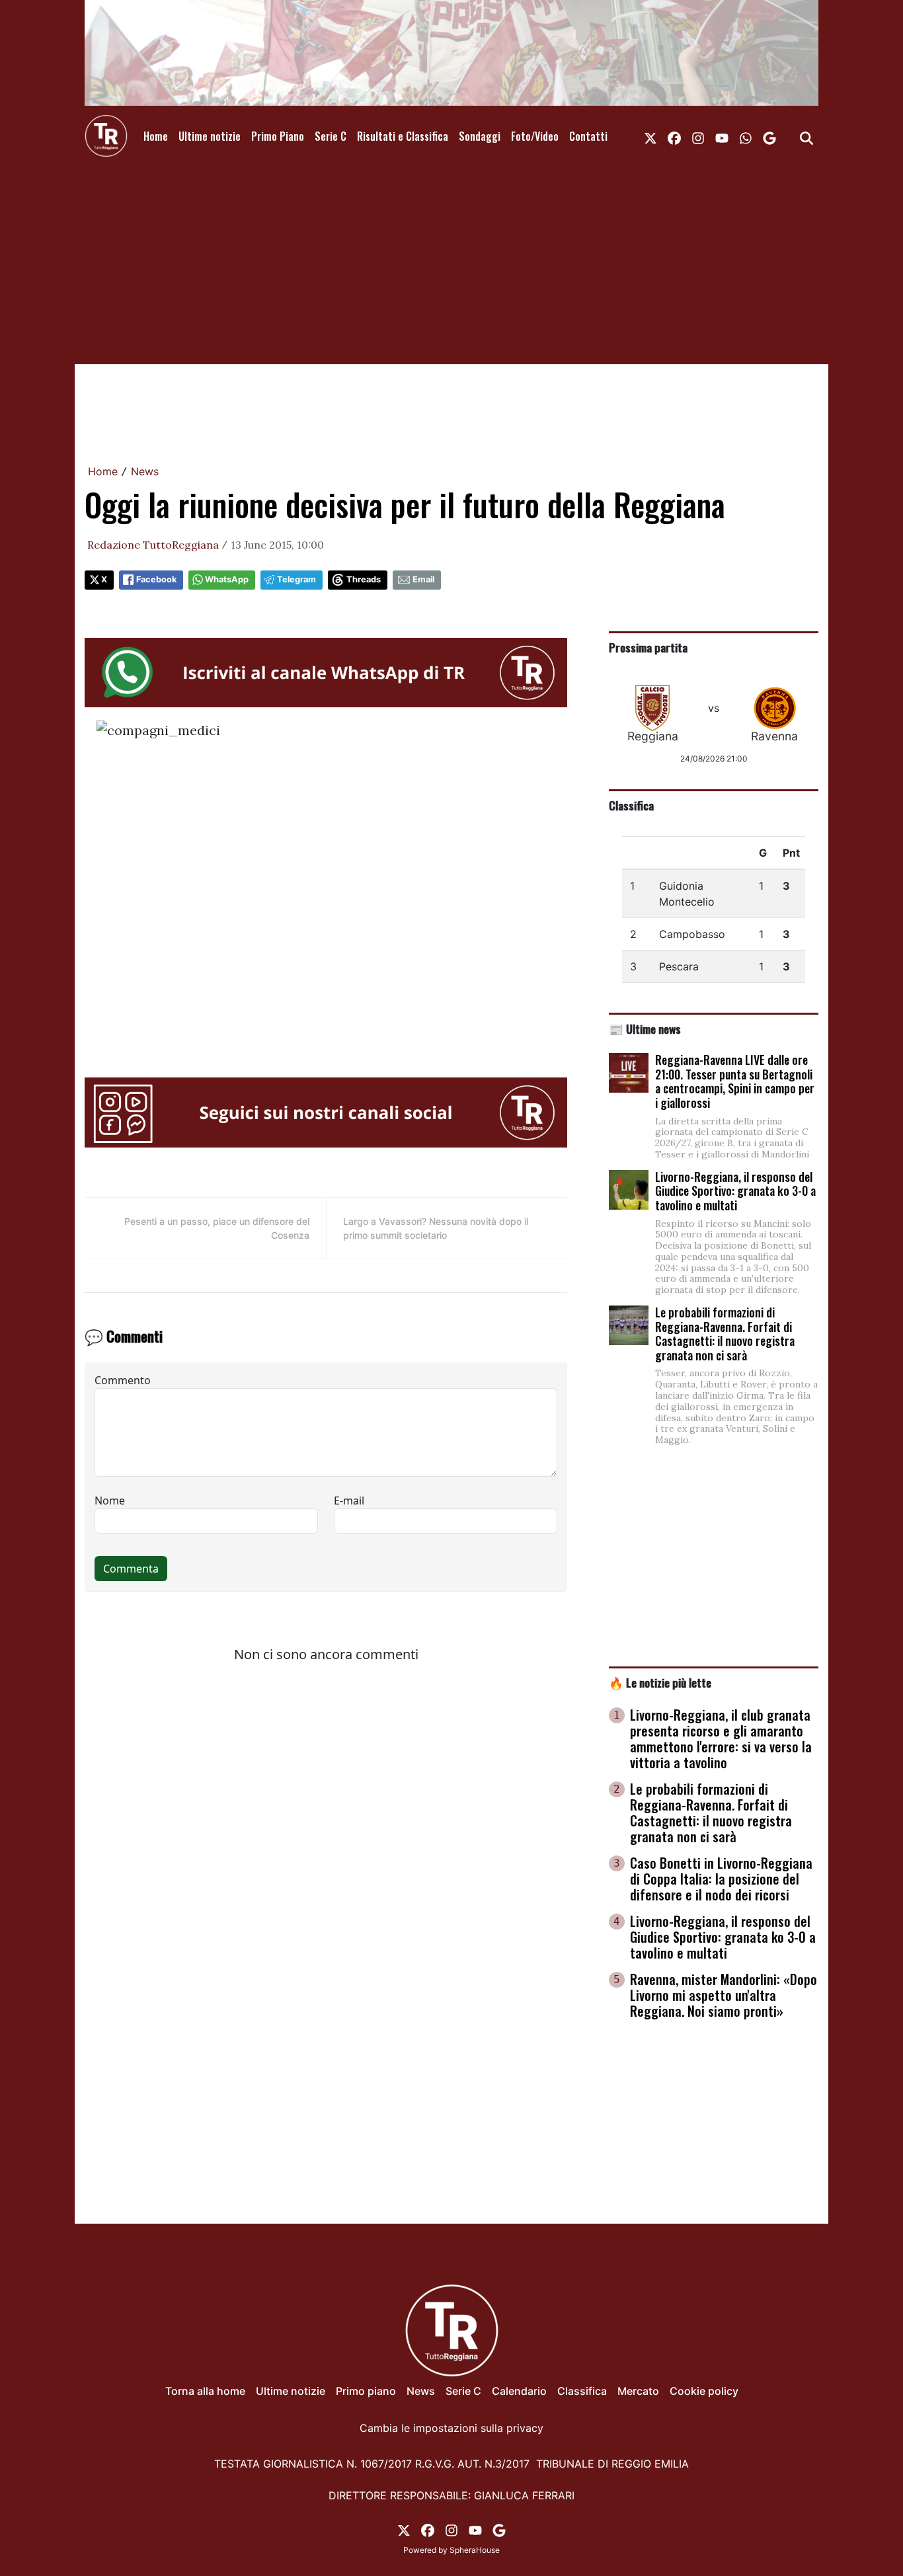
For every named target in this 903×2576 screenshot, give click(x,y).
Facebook (156, 579)
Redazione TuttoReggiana (153, 545)
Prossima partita (648, 647)
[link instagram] (698, 136)
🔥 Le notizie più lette (660, 1682)
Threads (364, 579)
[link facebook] (674, 136)
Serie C (331, 136)
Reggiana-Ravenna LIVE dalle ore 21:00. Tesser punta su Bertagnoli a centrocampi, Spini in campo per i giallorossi (735, 1081)
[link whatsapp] (746, 136)
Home (156, 136)
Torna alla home (205, 2391)
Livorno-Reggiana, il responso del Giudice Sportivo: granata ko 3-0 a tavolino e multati (735, 1191)
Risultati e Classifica (403, 136)
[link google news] (769, 136)
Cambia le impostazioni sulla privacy (451, 2428)
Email (423, 579)
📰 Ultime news (645, 1029)
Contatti (588, 136)
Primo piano (366, 2391)
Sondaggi (480, 136)
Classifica (631, 805)
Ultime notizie (210, 136)
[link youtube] (722, 136)
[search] (806, 136)
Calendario (519, 2391)
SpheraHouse (475, 2550)
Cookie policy (704, 2391)
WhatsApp (227, 579)
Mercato (638, 2391)
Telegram (296, 579)
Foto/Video (535, 136)
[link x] (650, 136)
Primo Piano (278, 136)
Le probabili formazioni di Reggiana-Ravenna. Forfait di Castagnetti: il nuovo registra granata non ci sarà (725, 1334)
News (145, 471)
